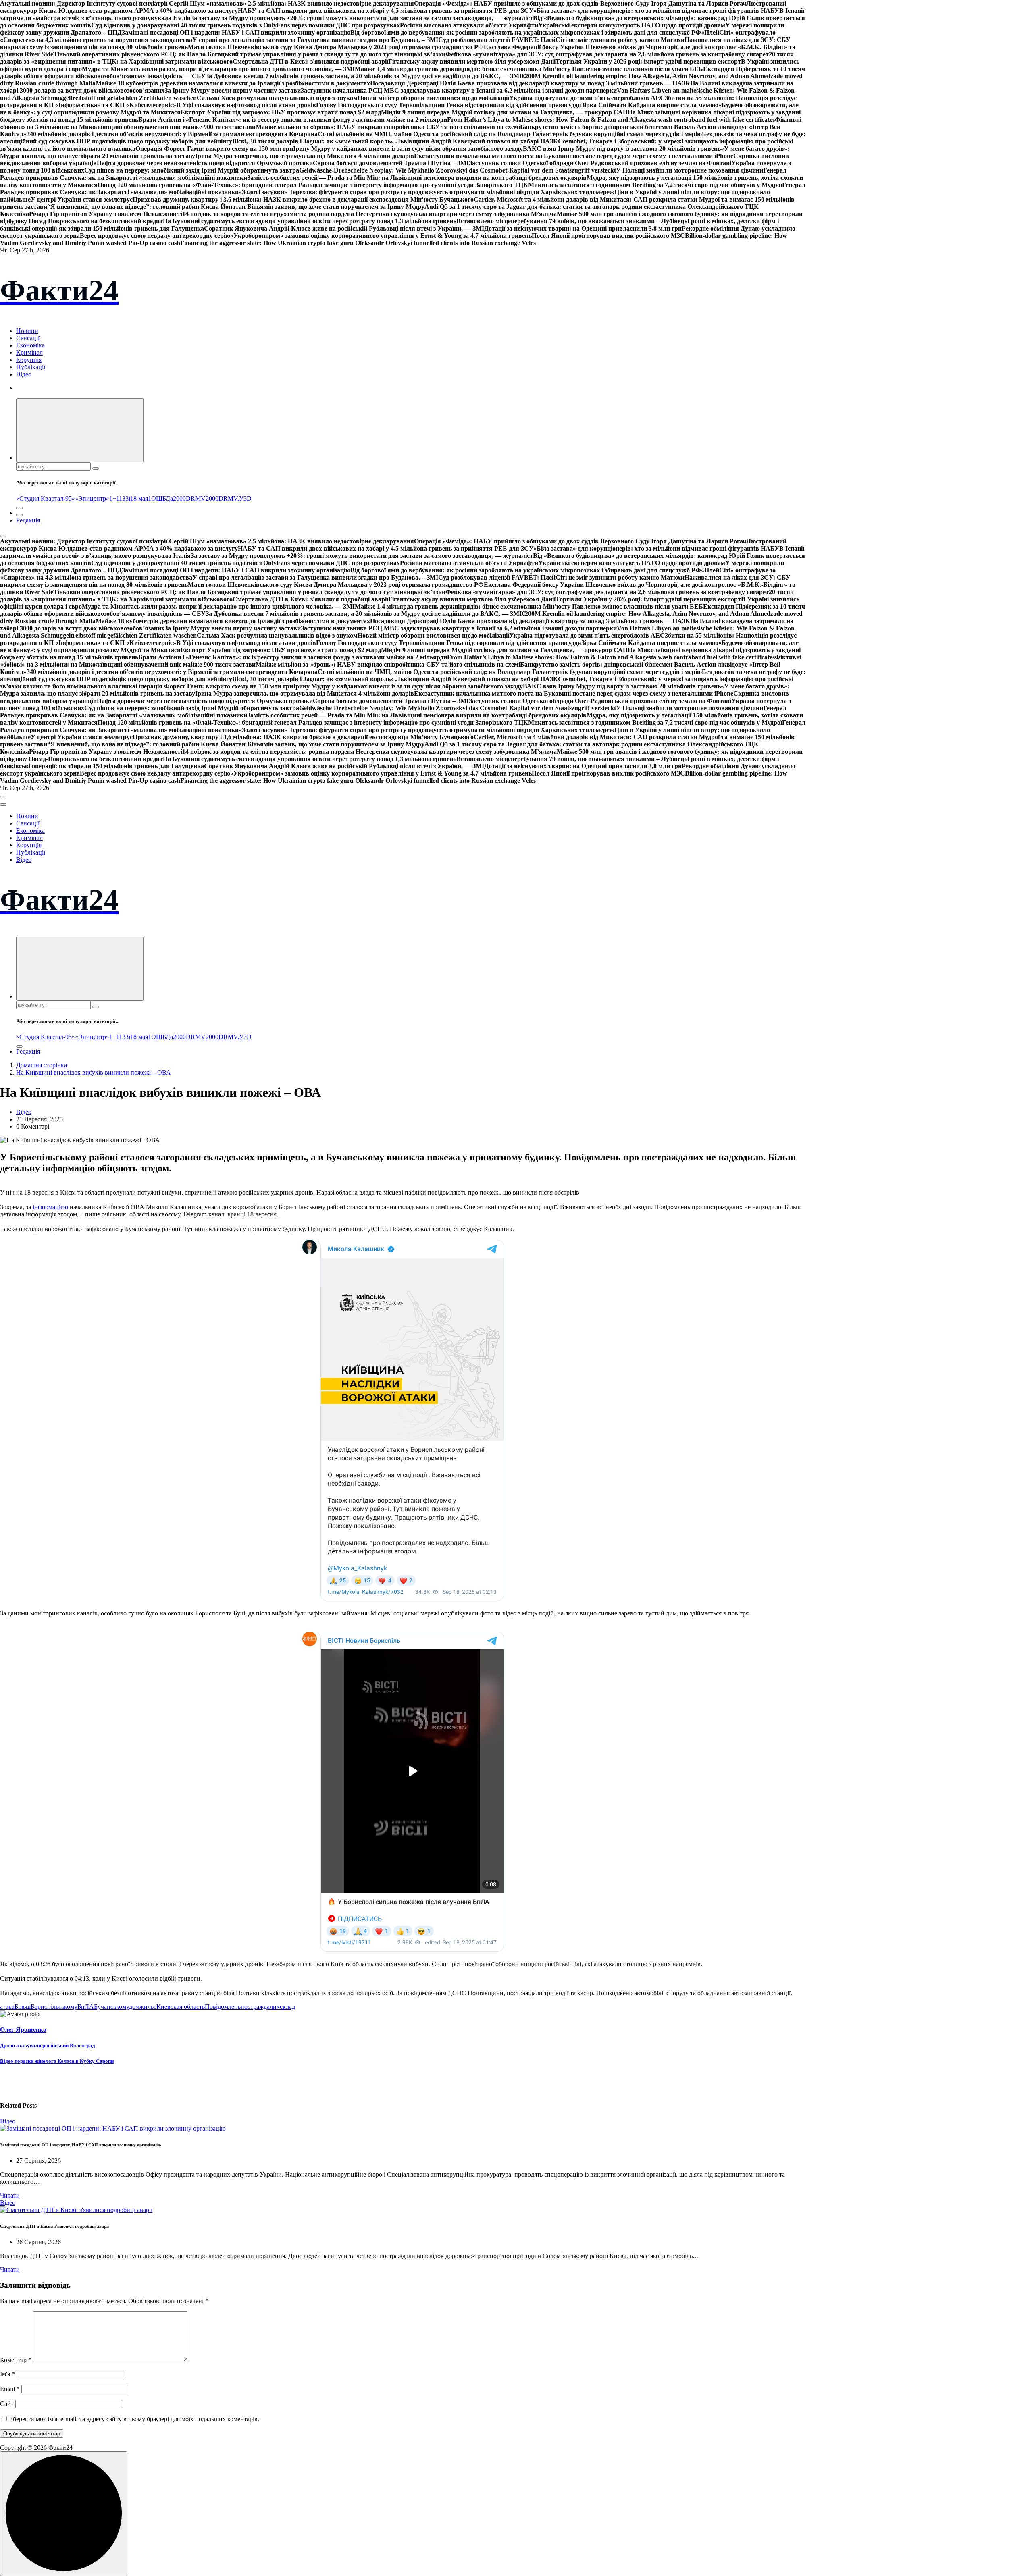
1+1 (114, 498)
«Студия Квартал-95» (46, 498)
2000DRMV (189, 498)
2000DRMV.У (225, 498)
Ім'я (7, 2374)
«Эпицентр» (92, 498)
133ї (125, 498)
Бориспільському (54, 2007)
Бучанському (111, 2007)
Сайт (7, 2404)
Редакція (28, 520)
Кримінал (29, 352)
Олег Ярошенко (23, 2030)
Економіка (30, 345)
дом (134, 2007)
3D (248, 498)
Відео (24, 374)
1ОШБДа (160, 498)
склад (287, 2007)
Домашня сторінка (42, 1065)
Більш (23, 2007)
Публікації (31, 367)
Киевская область (181, 2007)
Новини (27, 331)
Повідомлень (223, 2007)
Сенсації (28, 338)
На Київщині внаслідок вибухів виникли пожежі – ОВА (94, 1072)
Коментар (16, 2360)
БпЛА (86, 2007)
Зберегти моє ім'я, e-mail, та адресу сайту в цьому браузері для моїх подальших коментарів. (134, 2419)
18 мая (139, 498)
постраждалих (260, 2007)
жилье (148, 2007)
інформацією (50, 1207)
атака (7, 2007)
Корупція (29, 360)
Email (10, 2389)
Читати (10, 2195)
